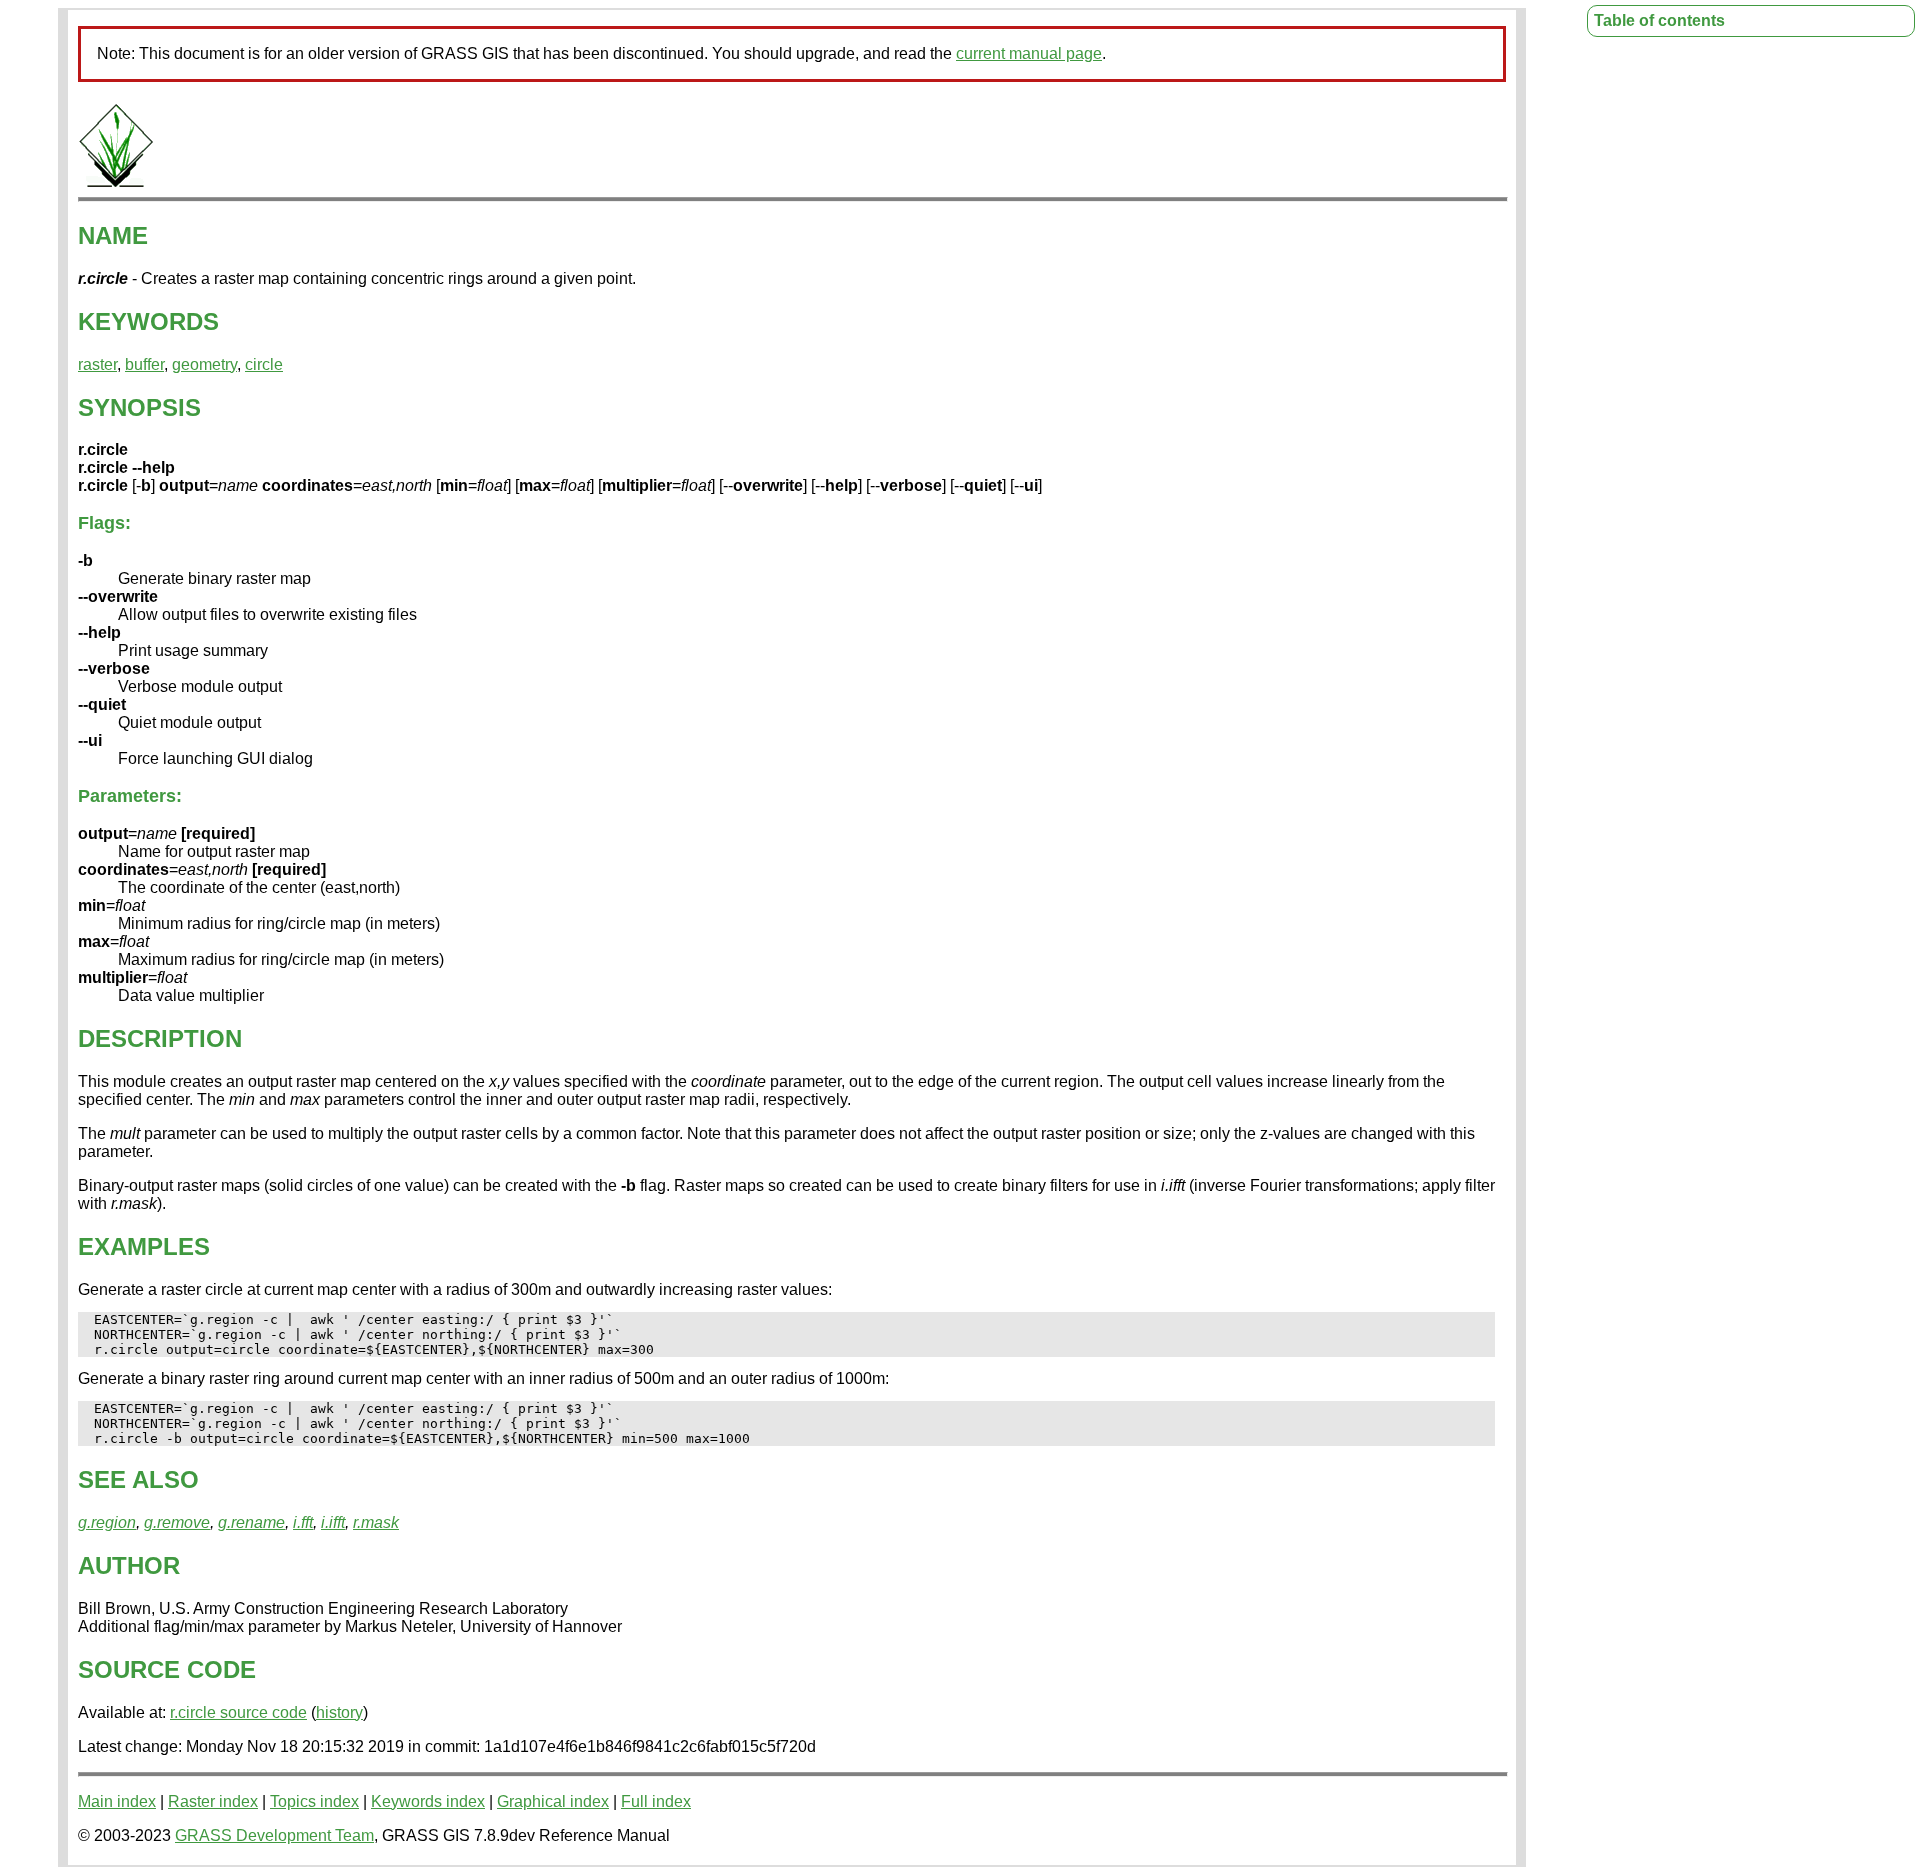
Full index (656, 1801)
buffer (144, 364)
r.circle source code (238, 1712)
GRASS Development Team (274, 1835)
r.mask (376, 1522)
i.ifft (333, 1522)
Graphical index (553, 1801)
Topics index (314, 1801)
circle (264, 364)
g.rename (251, 1522)
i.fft (303, 1522)
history (339, 1712)
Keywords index (428, 1801)
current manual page (1029, 53)
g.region (107, 1522)
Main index (117, 1801)
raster (97, 364)
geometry (204, 364)
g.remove (177, 1522)
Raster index (213, 1801)
